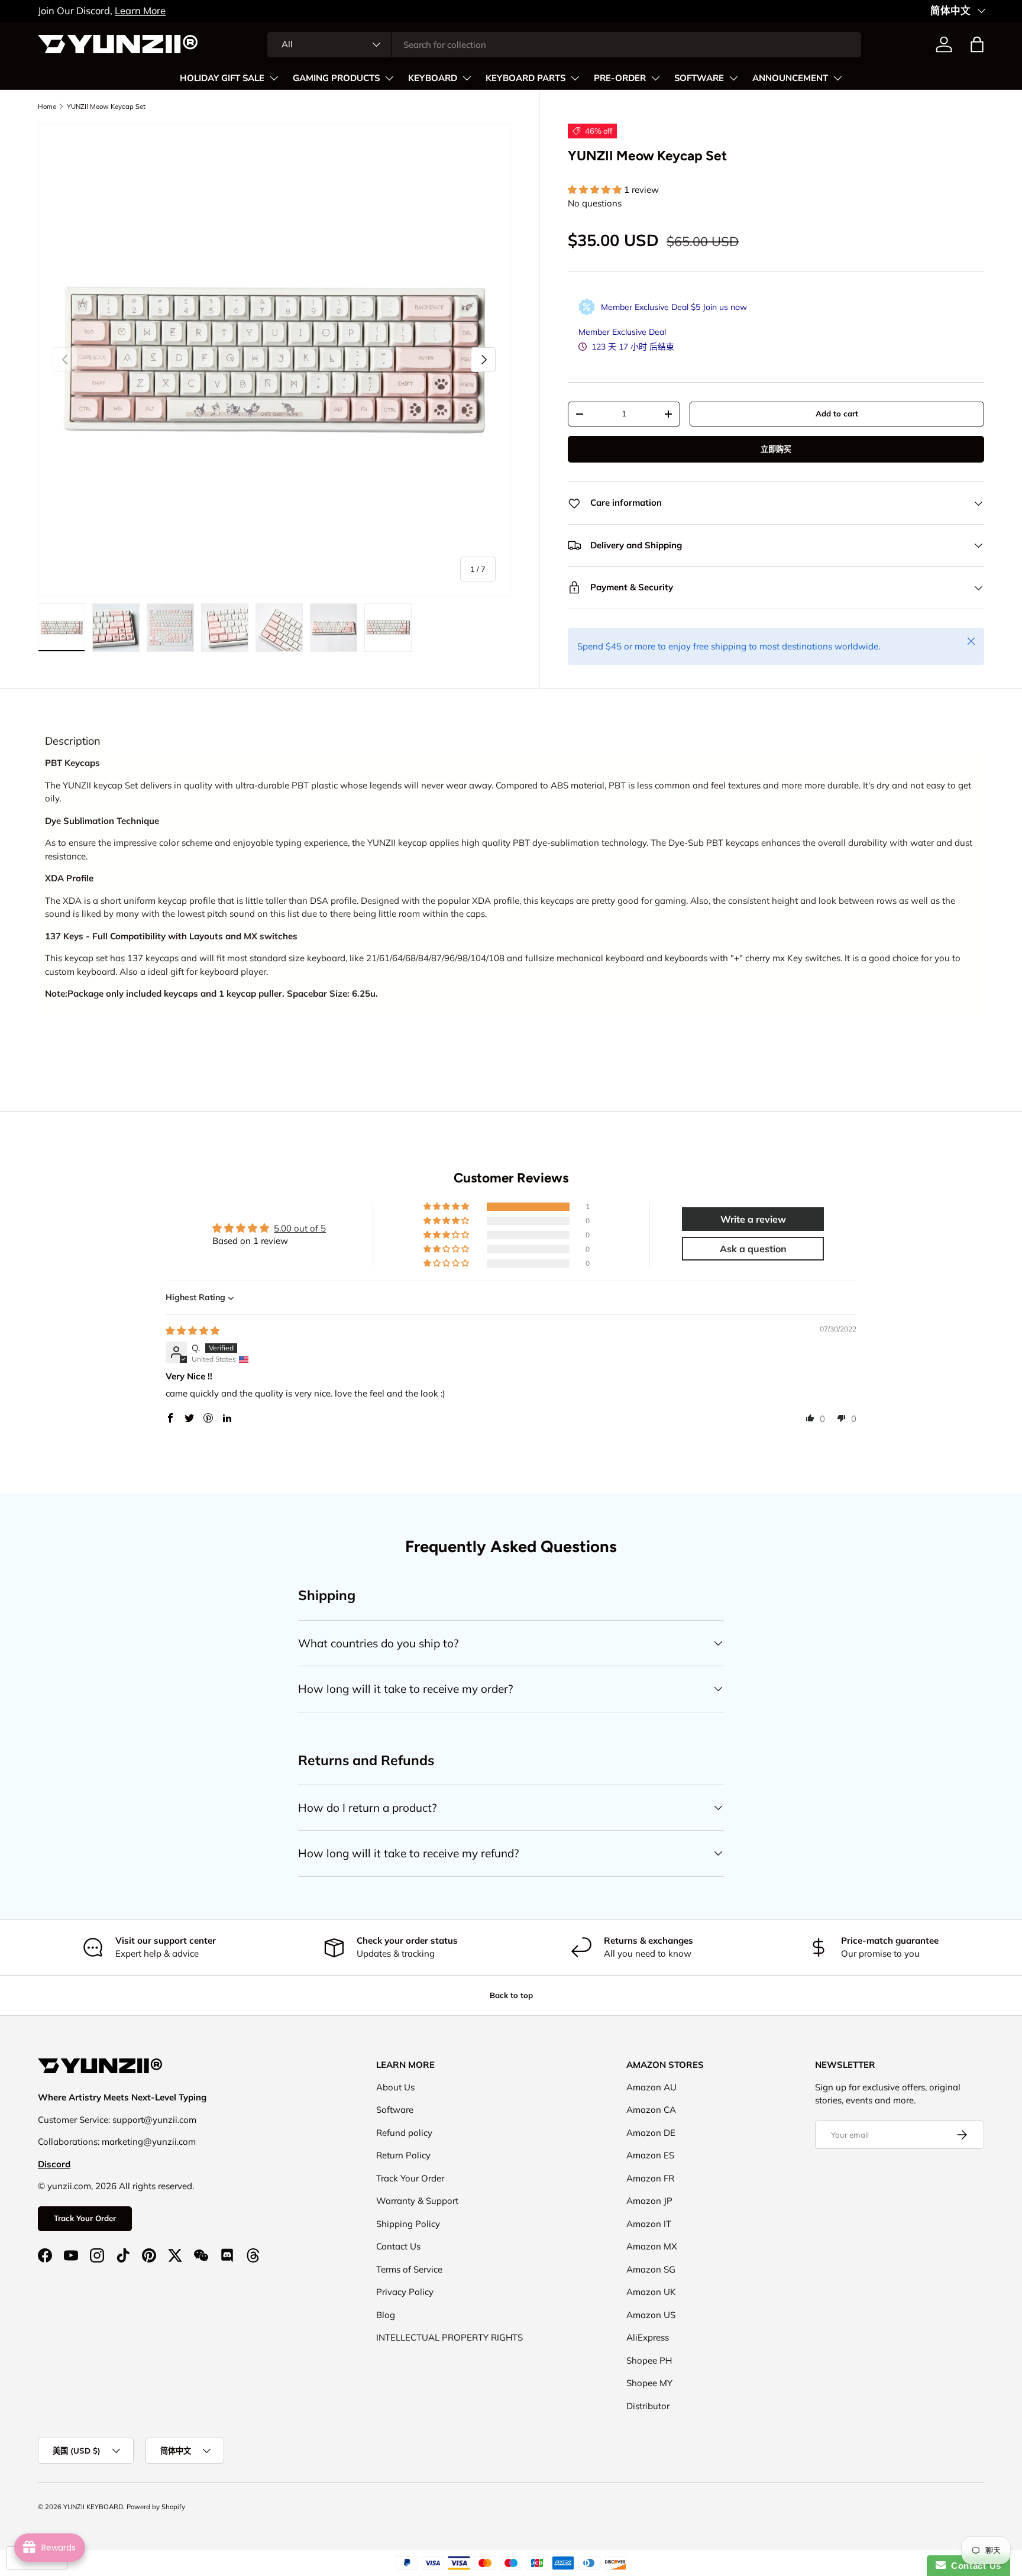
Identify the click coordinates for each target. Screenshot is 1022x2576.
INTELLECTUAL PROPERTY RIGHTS (449, 2337)
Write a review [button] (753, 1219)
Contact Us (398, 2246)
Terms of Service (409, 2269)
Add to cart (837, 413)
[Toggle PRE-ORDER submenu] (655, 78)
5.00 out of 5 (300, 1228)
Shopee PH (649, 2360)
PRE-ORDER (620, 78)
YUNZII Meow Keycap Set (106, 106)
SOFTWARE (699, 78)
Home (47, 106)
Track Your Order (85, 2218)
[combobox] (564, 45)
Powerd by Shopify (156, 2507)
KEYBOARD (433, 78)
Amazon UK (651, 2292)
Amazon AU (651, 2087)
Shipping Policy (408, 2224)
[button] (977, 44)
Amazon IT (649, 2224)
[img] (193, 1331)
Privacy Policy (405, 2292)
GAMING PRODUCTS (336, 78)
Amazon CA (651, 2110)
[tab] (73, 741)
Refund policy (404, 2133)
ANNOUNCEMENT (790, 78)
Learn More (140, 10)
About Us (395, 2087)
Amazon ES (650, 2155)
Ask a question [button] (753, 1249)
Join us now (725, 307)
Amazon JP (649, 2201)
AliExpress (648, 2337)
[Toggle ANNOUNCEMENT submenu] (837, 78)
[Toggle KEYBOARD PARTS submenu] (575, 78)
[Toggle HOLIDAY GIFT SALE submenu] (274, 78)
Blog (386, 2315)
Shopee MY (649, 2383)
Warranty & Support (417, 2201)
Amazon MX (652, 2246)
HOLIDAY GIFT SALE (222, 78)
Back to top (511, 1995)
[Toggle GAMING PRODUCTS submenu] (389, 78)
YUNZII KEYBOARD (93, 2507)
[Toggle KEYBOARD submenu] (467, 78)
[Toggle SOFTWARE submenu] (733, 78)
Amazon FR (650, 2178)
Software (395, 2110)
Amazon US (651, 2315)
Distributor (648, 2406)
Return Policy (403, 2155)
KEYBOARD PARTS (525, 78)
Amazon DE (651, 2133)
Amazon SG (651, 2269)
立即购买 (776, 449)
